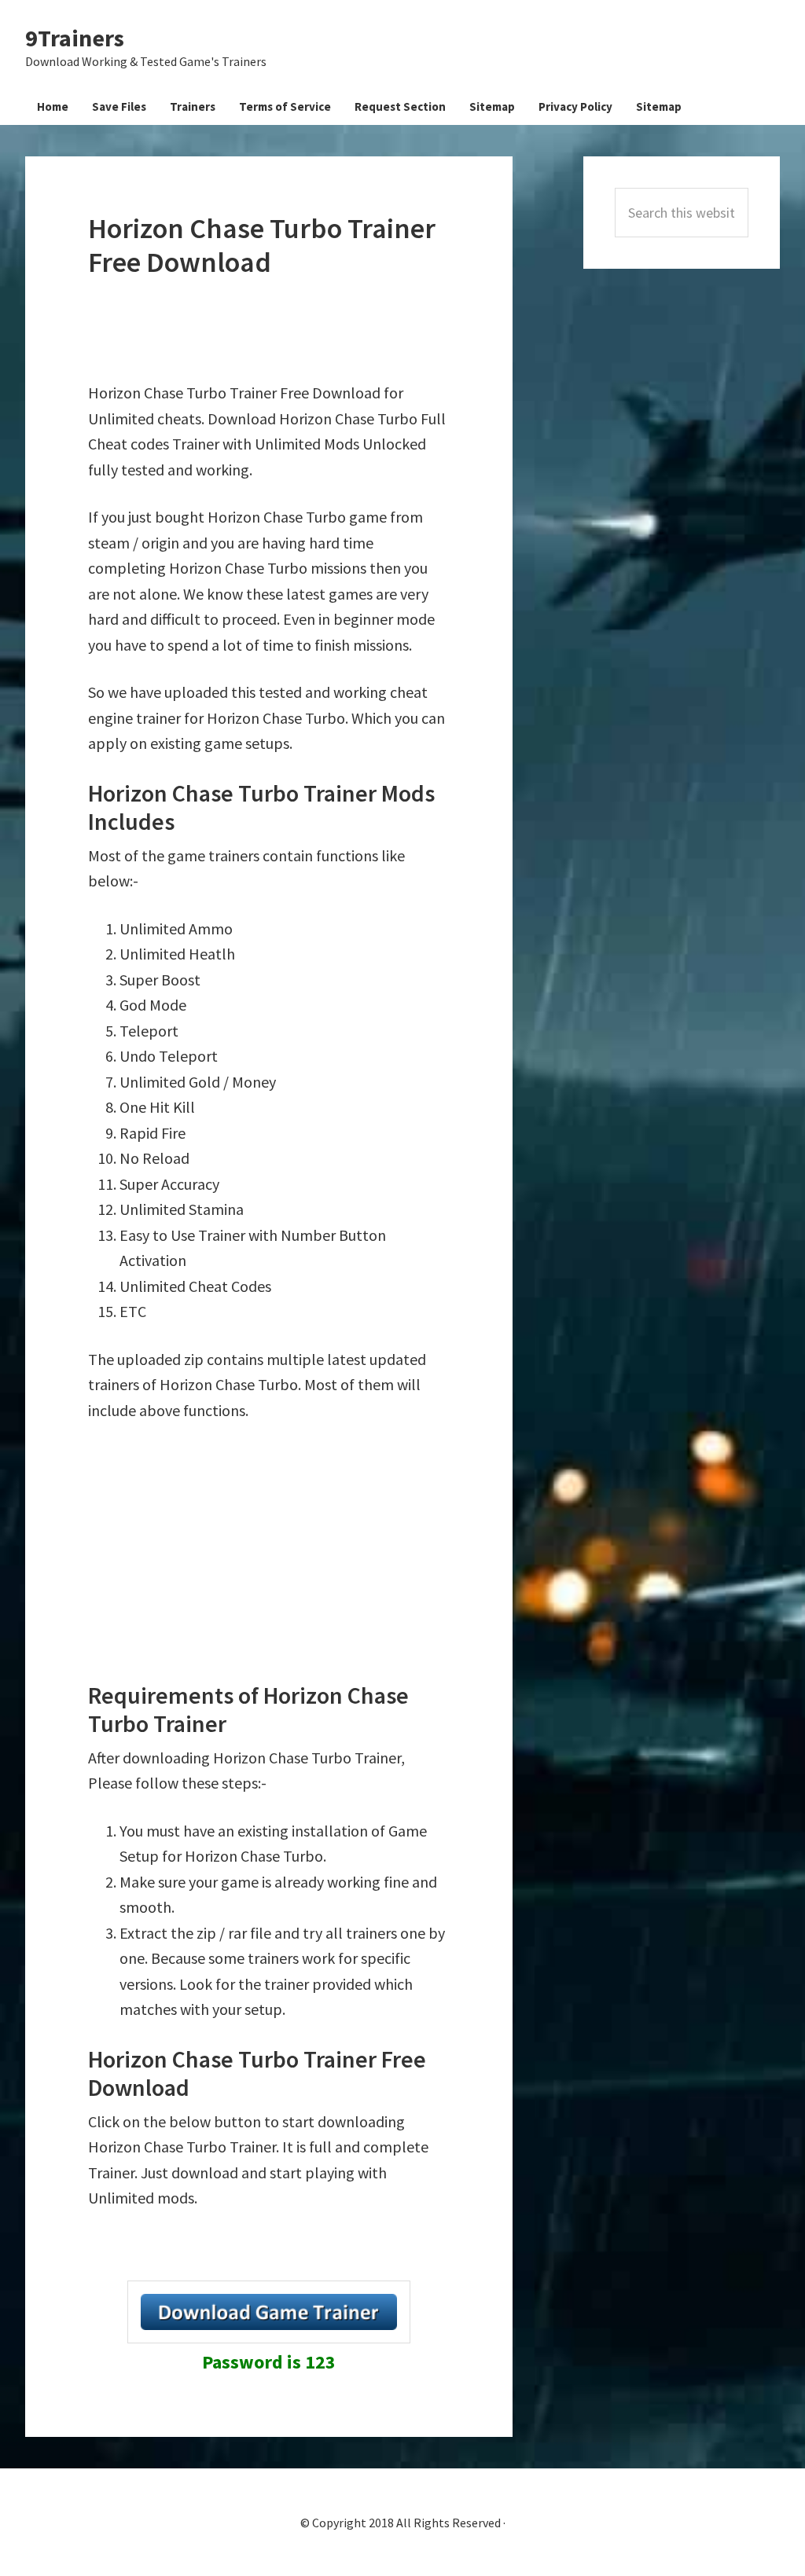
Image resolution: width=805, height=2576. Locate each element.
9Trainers (75, 38)
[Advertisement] (374, 330)
